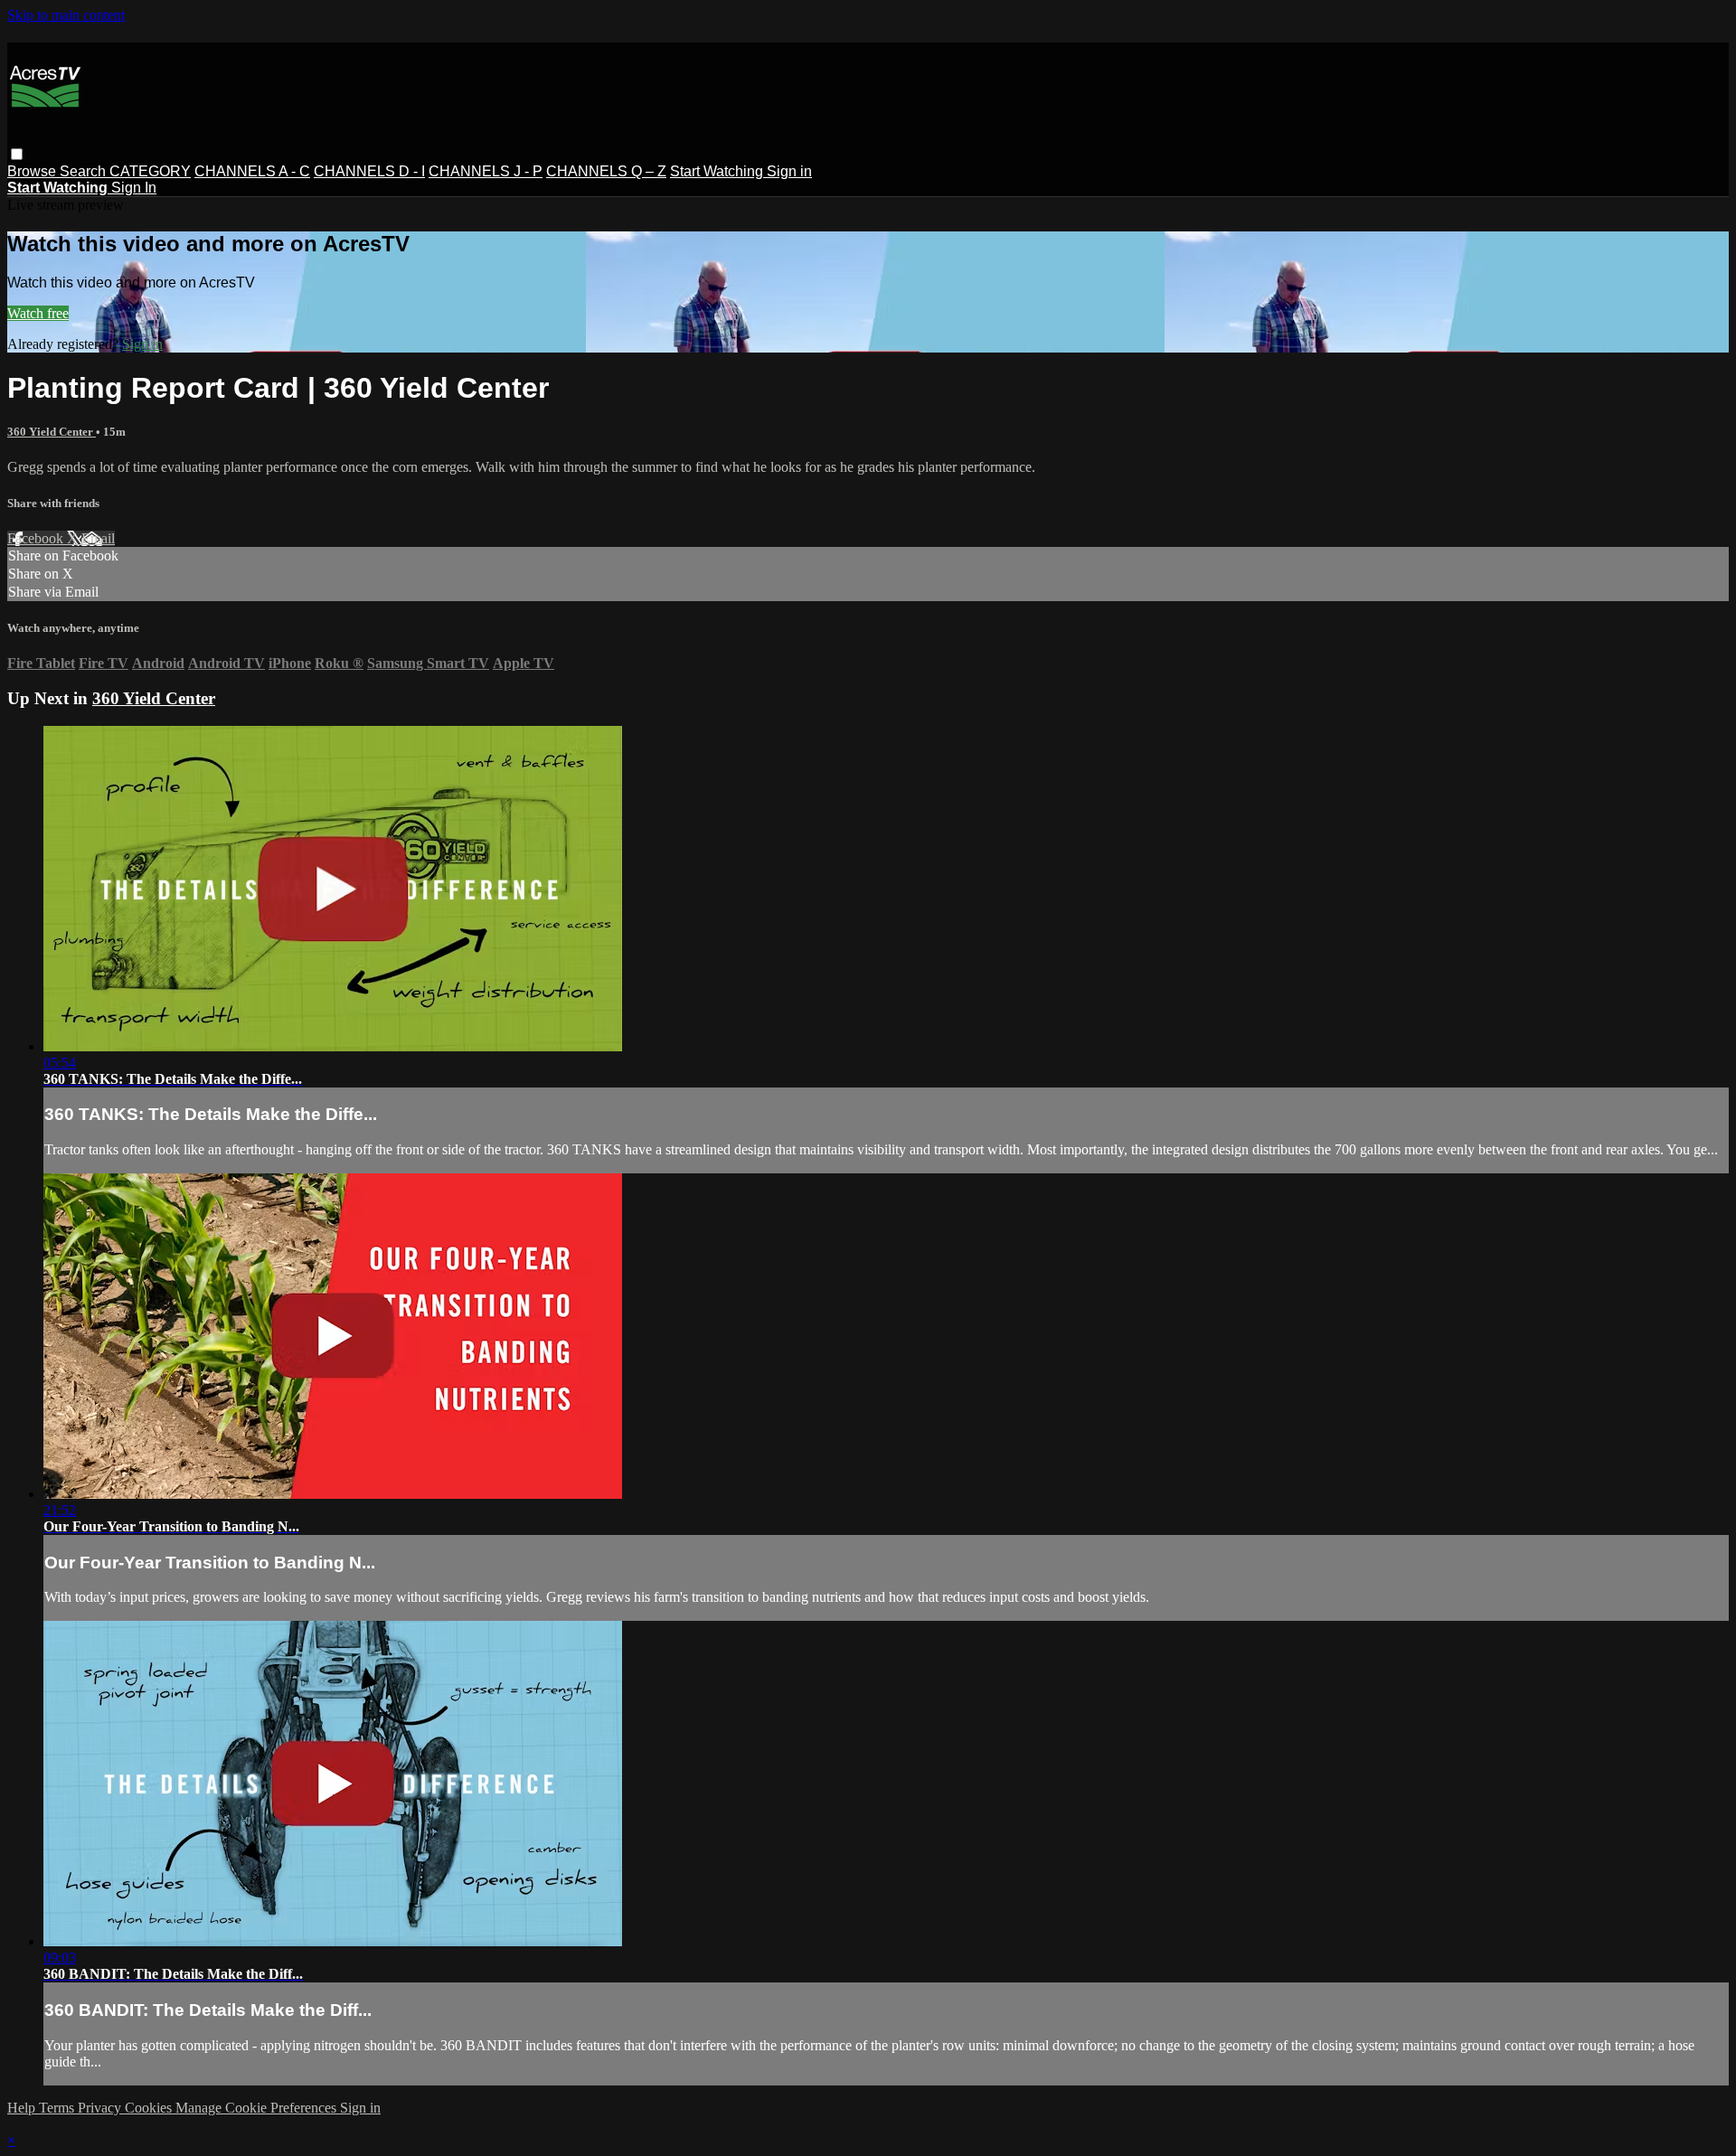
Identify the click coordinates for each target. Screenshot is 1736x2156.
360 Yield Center (52, 432)
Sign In (134, 188)
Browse (33, 171)
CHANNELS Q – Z (606, 171)
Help (23, 2108)
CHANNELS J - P (486, 171)
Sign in (789, 171)
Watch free (38, 313)
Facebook (37, 538)
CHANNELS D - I (369, 171)
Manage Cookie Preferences (258, 2108)
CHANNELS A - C (252, 171)
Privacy (101, 2108)
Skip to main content (66, 15)
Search (85, 171)
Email (98, 538)
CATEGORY (150, 171)
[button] (17, 154)
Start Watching (718, 171)
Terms (58, 2108)
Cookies (150, 2108)
